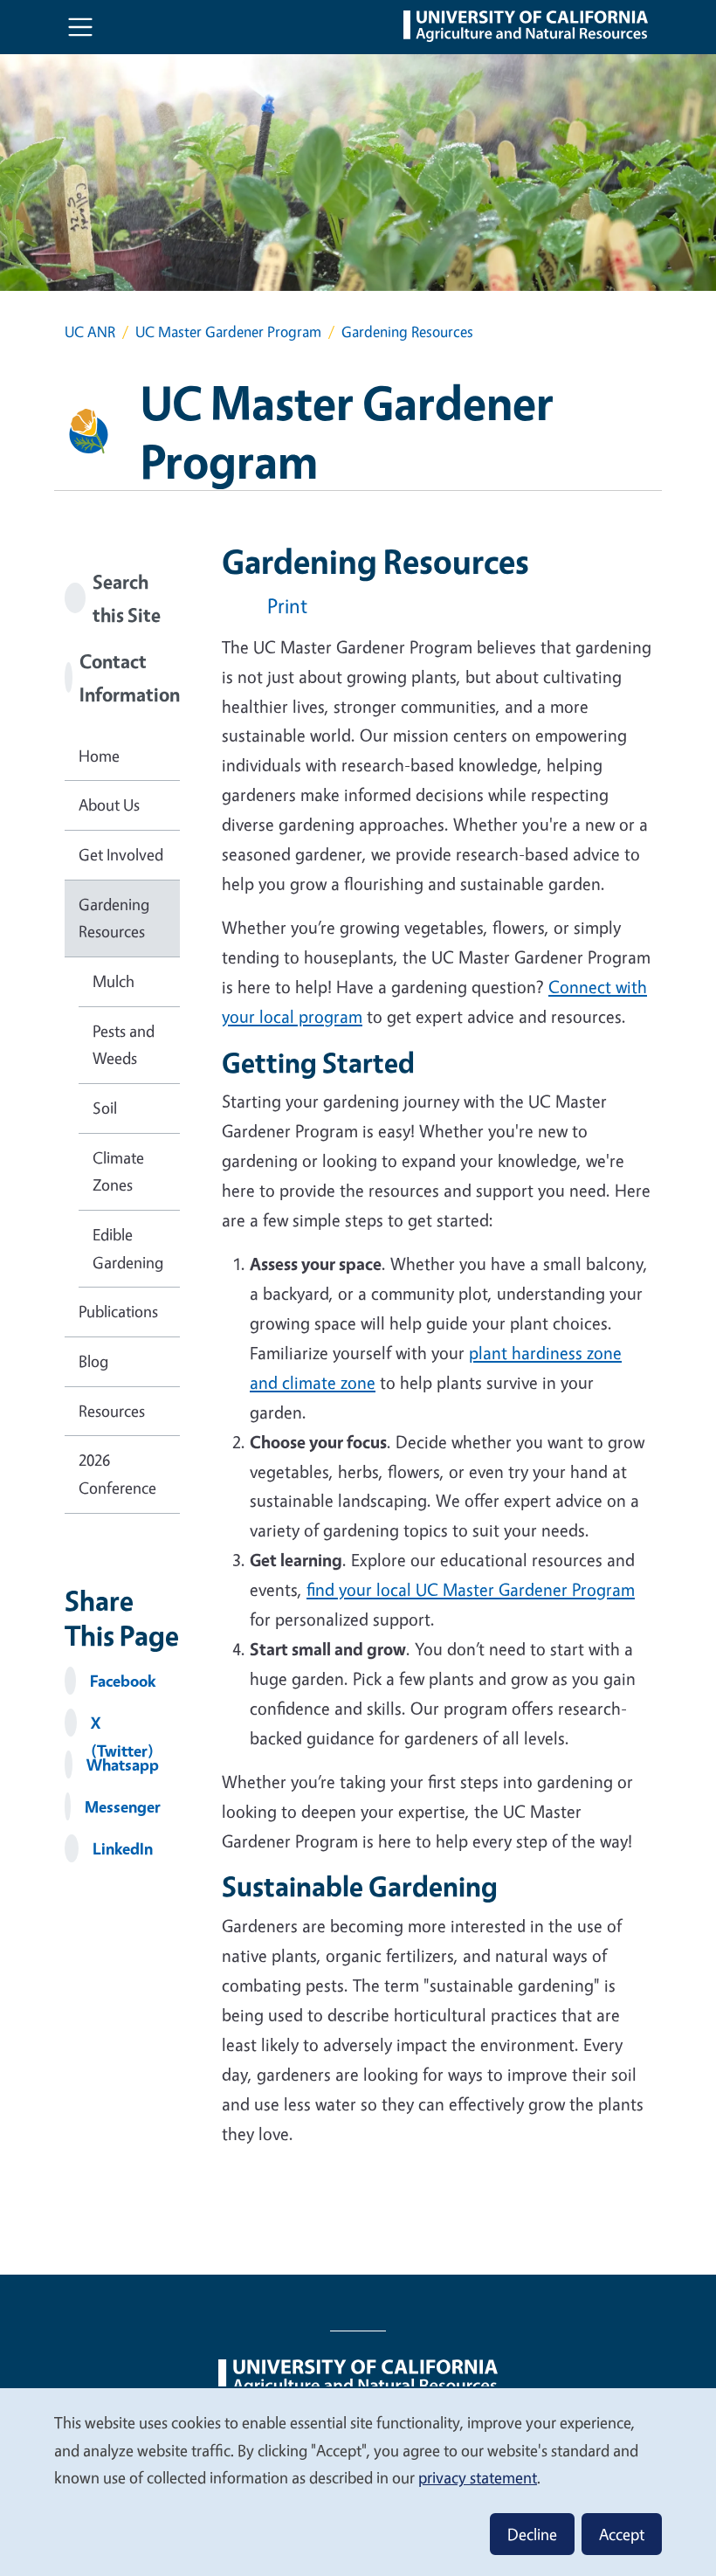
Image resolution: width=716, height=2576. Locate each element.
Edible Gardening (128, 1248)
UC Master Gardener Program (228, 331)
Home (99, 756)
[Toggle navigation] (80, 27)
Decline (532, 2534)
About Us (109, 805)
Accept (622, 2534)
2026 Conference (117, 1474)
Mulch (114, 981)
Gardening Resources (114, 918)
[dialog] (358, 2481)
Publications (118, 1311)
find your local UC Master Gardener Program (471, 1589)
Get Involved (121, 854)
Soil (105, 1108)
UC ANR (90, 331)
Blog (93, 1361)
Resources (112, 1411)
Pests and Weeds (124, 1045)
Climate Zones (118, 1171)
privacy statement (478, 2477)
